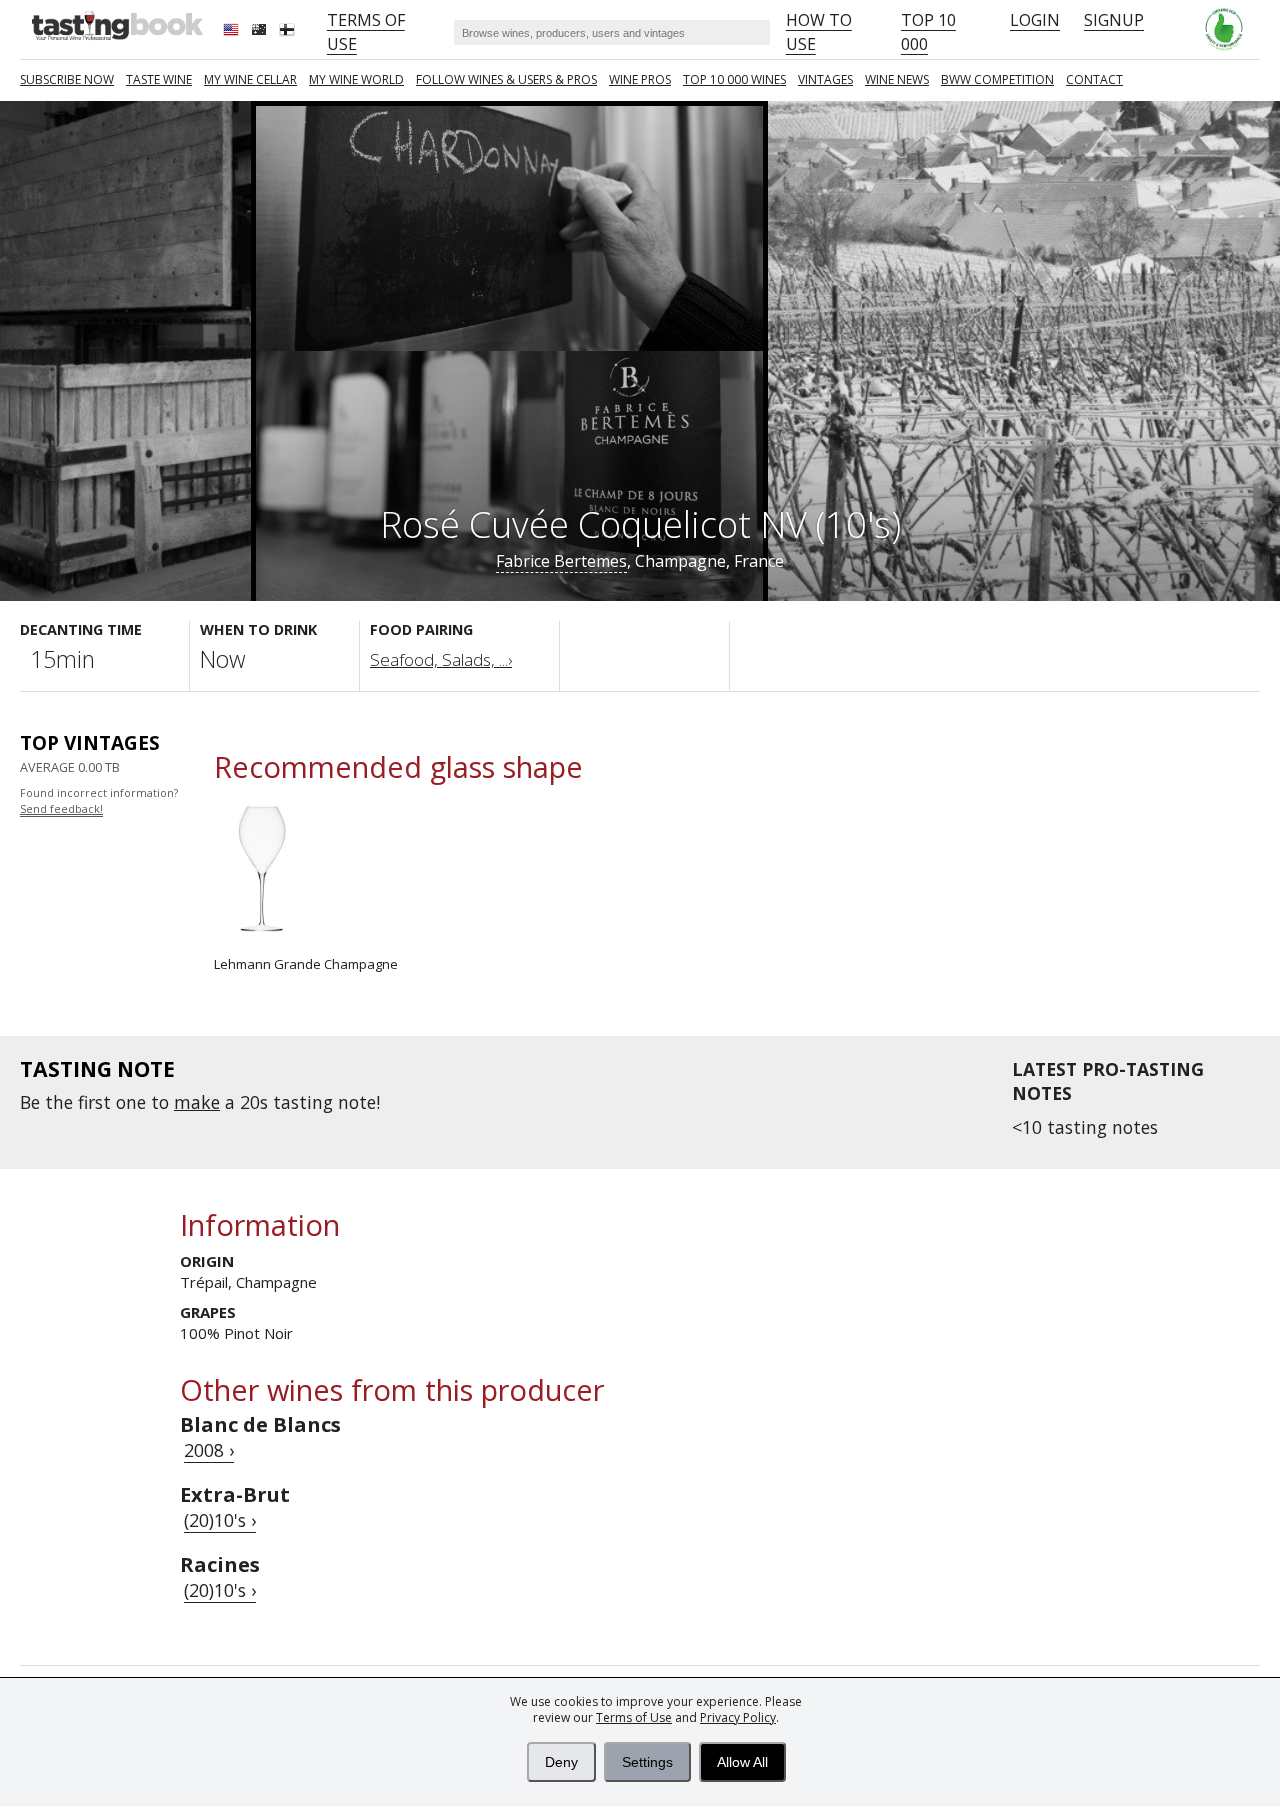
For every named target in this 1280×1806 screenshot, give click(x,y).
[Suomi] (289, 32)
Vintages (825, 79)
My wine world (356, 79)
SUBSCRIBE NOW (67, 79)
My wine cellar (250, 79)
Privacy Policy (738, 1717)
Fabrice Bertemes (561, 561)
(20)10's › (220, 1520)
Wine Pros (640, 79)
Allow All (742, 1762)
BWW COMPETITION (997, 79)
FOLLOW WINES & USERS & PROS (506, 79)
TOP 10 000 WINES (734, 79)
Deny (561, 1762)
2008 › (209, 1450)
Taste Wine (159, 79)
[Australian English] (261, 32)
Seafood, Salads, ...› (441, 659)
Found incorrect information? (99, 801)
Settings (647, 1762)
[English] (233, 32)
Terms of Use (634, 1717)
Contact (1094, 79)
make (197, 1102)
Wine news (897, 79)
